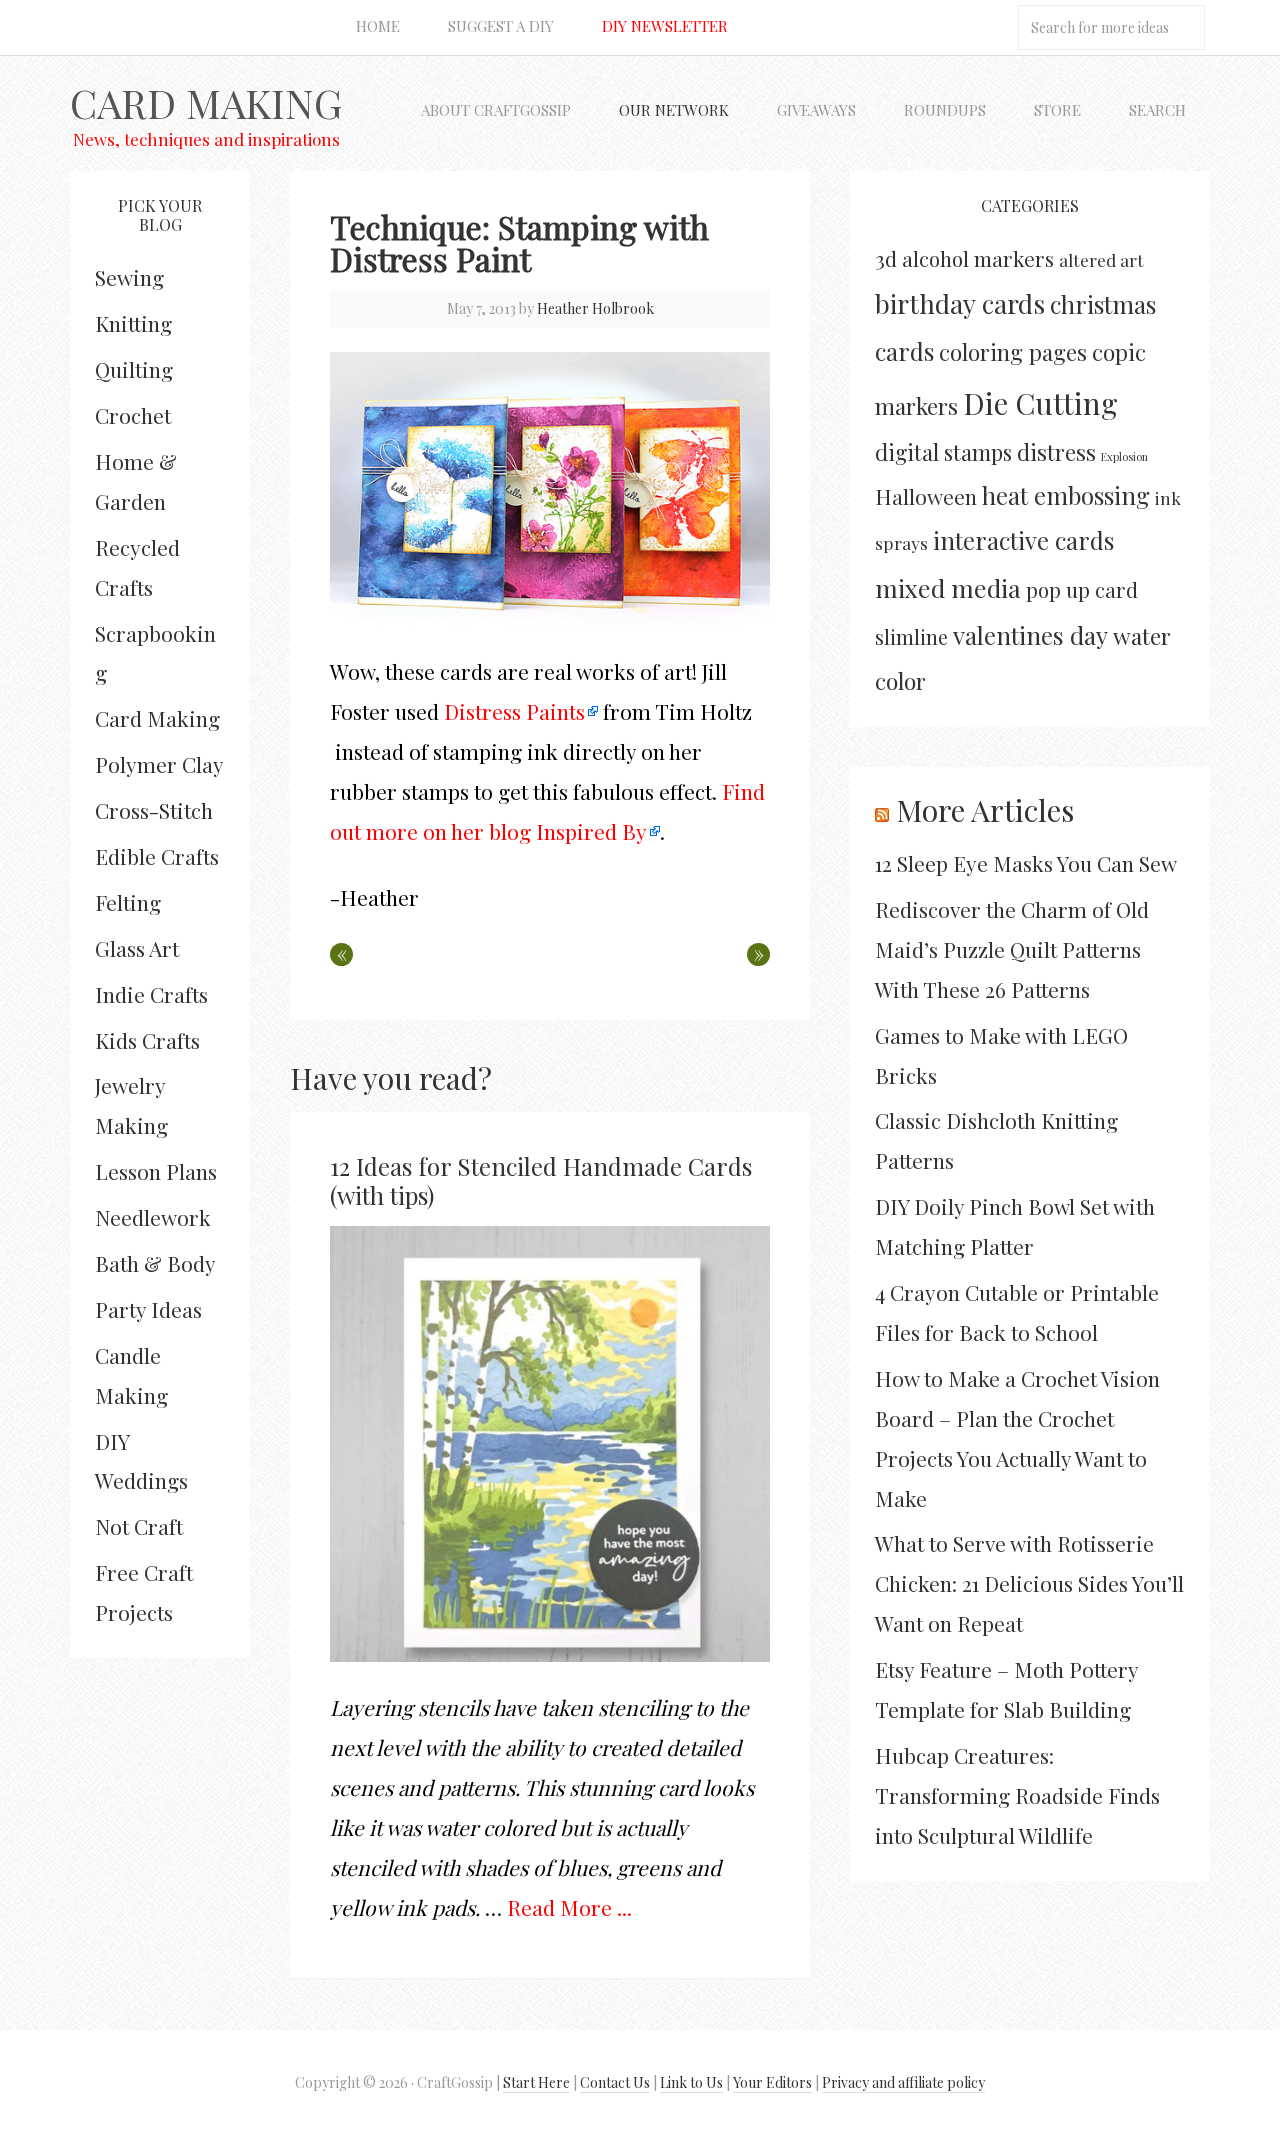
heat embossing (1066, 495)
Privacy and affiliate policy (903, 2082)
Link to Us (691, 2082)
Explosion (1124, 456)
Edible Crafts (157, 856)
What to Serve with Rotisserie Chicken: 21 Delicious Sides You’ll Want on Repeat (1029, 1583)
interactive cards (1023, 540)
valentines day (1030, 635)
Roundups (945, 110)
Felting (128, 902)
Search (1157, 110)
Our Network (674, 110)
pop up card (1082, 589)
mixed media (948, 587)
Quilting (134, 369)
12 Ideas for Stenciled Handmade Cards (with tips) (541, 1180)
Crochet (133, 415)
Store (1057, 110)
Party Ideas (148, 1309)
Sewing (129, 277)
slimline (911, 636)
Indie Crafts (151, 994)
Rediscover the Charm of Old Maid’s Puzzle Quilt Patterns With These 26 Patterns (1012, 949)
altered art (1101, 259)
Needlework (153, 1217)
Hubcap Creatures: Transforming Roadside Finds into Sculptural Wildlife (1017, 1795)
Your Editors (772, 2082)
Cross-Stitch (154, 810)
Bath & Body (155, 1263)
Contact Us (615, 2082)
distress (1056, 452)
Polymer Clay (159, 764)
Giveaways (816, 110)
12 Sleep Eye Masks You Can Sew (1026, 863)
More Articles (985, 810)
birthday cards (960, 303)
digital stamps (943, 451)
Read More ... (569, 1907)
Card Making (206, 102)
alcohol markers (978, 258)
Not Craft (139, 1526)
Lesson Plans (156, 1171)
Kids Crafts (147, 1040)
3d (886, 258)
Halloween (926, 496)
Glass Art (137, 948)
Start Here (536, 2082)
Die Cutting (1040, 402)
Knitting (133, 323)
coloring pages (1013, 352)
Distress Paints (514, 711)
